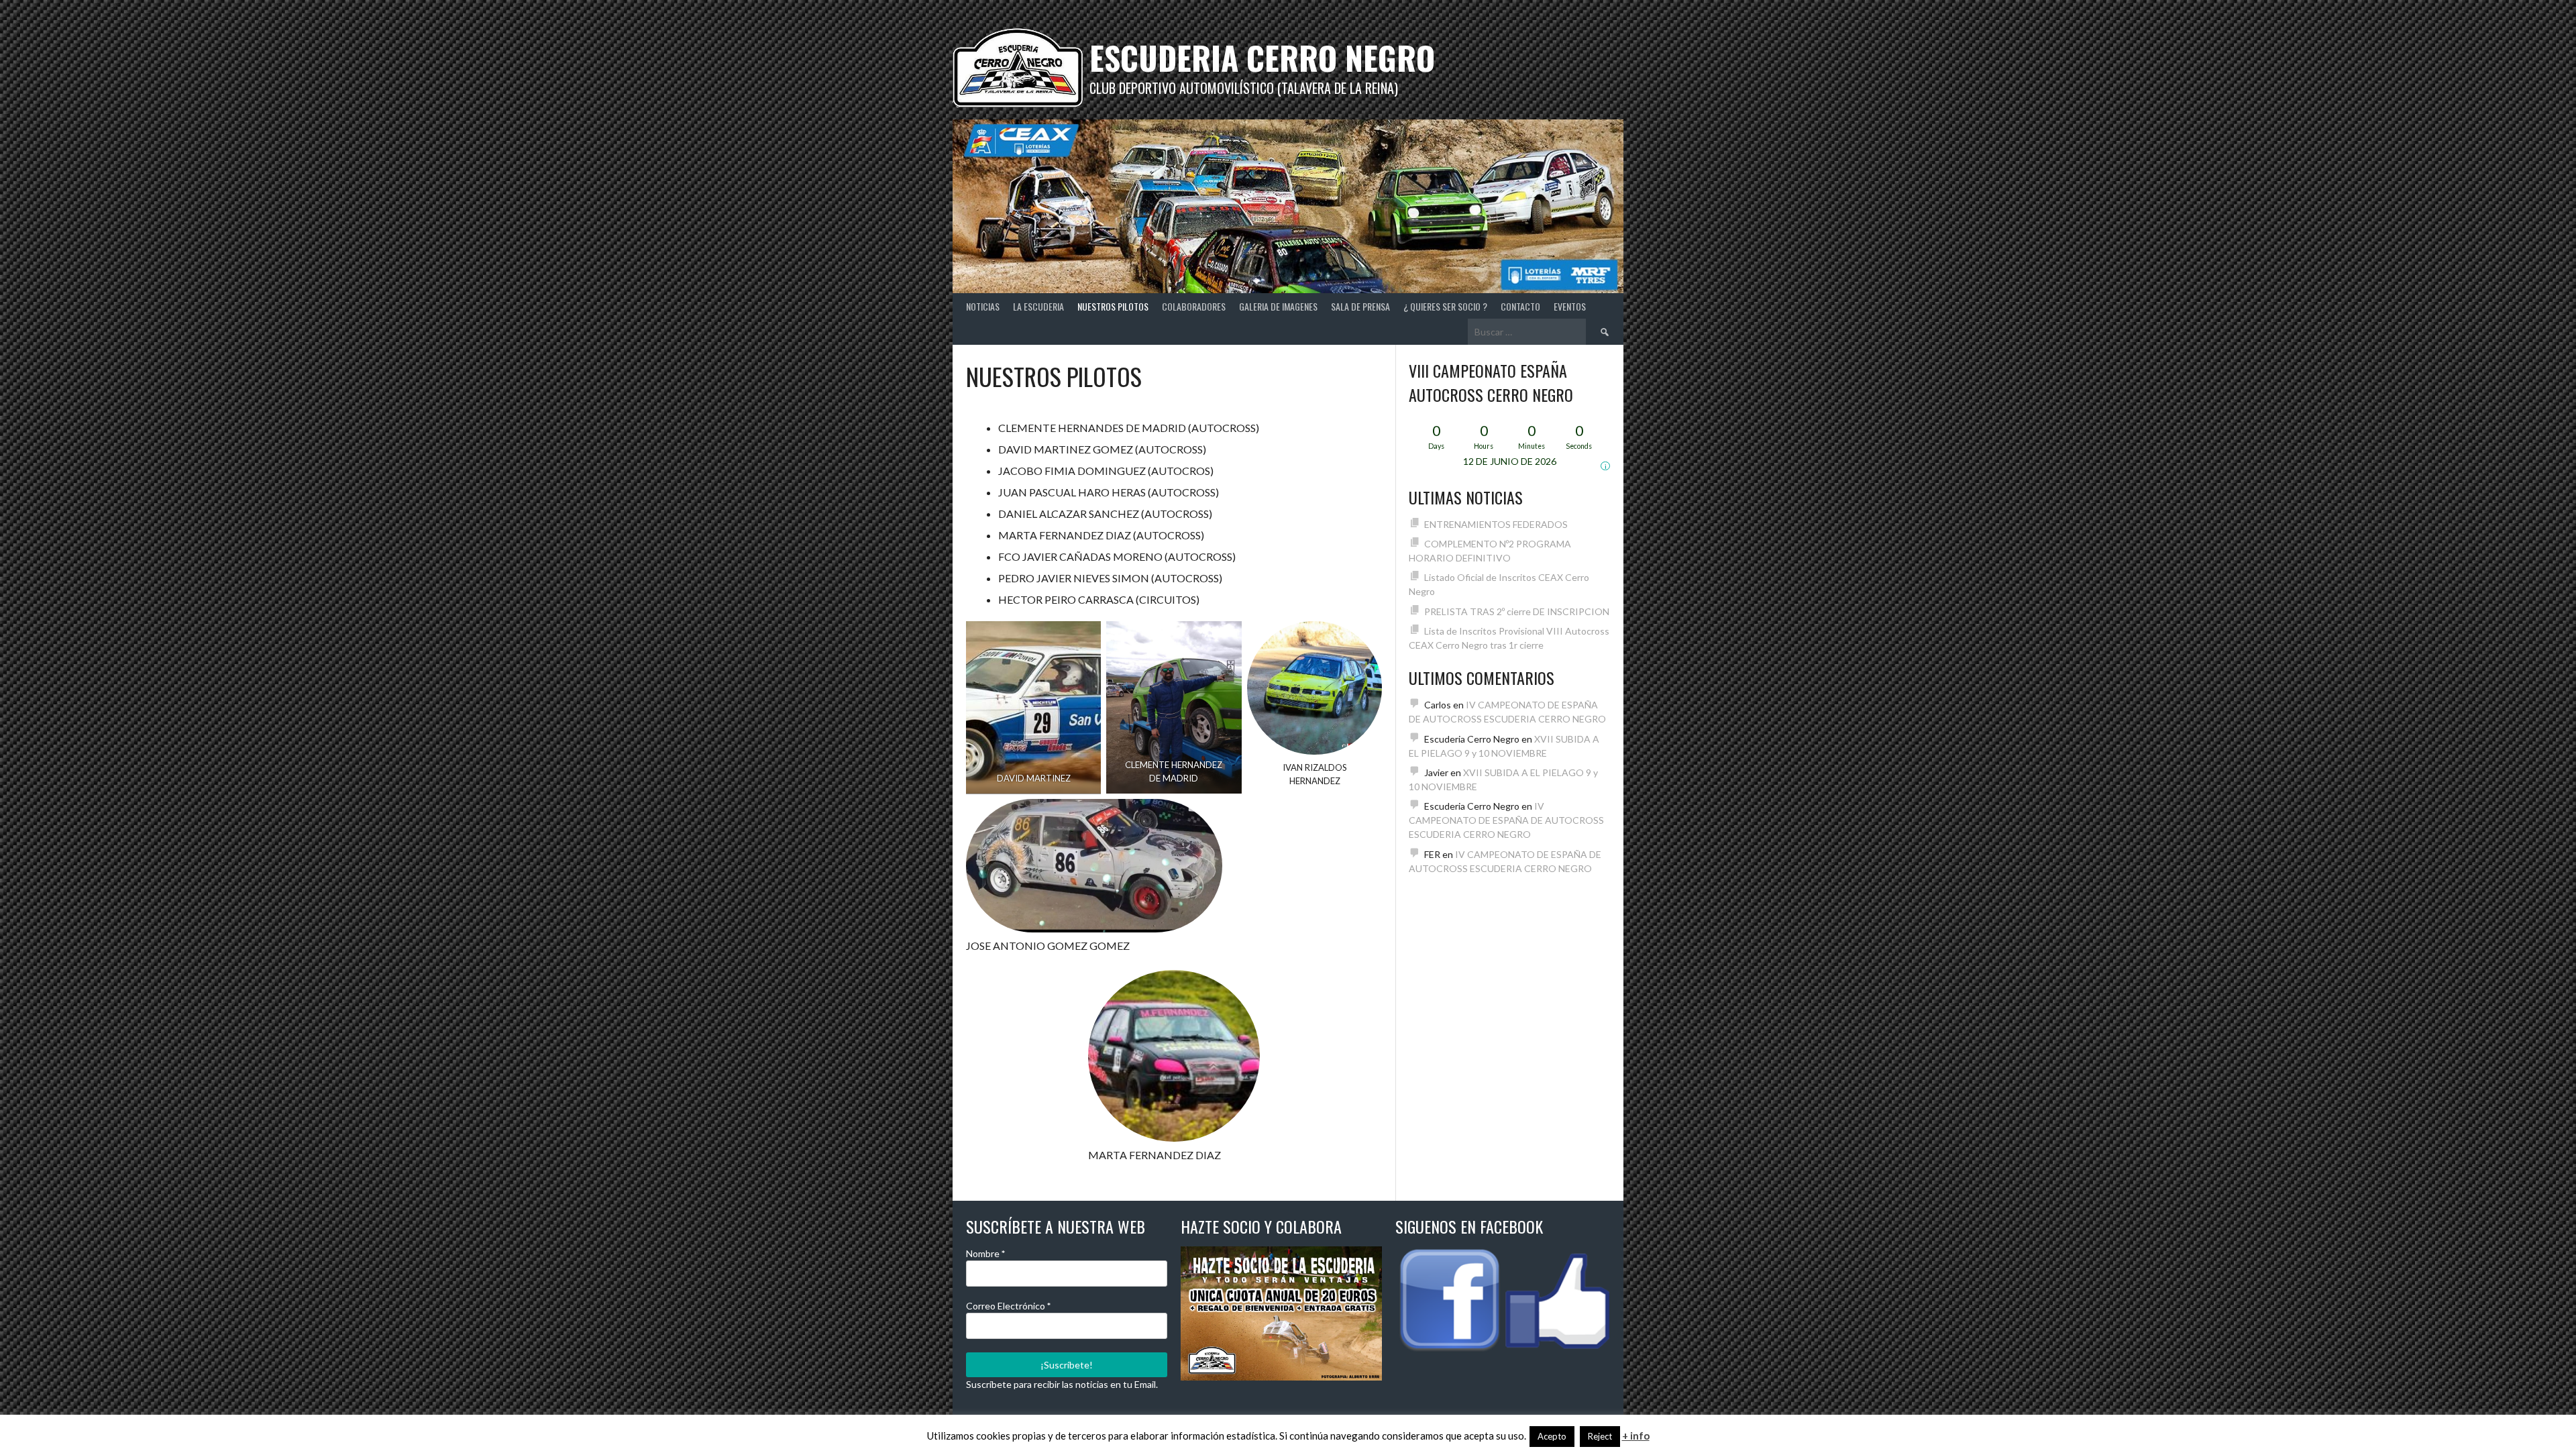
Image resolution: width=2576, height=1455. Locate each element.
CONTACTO (1520, 306)
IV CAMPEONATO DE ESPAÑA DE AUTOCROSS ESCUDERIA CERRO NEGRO (1506, 820)
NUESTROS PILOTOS (1113, 306)
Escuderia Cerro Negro (1262, 57)
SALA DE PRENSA (1360, 306)
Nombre (985, 1253)
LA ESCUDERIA (1038, 306)
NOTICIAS (983, 306)
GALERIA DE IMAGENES (1278, 306)
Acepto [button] (1552, 1436)
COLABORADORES (1194, 306)
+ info (1636, 1436)
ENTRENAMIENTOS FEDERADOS (1496, 524)
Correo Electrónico (1008, 1306)
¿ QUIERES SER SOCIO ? (1445, 306)
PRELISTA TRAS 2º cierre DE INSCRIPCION (1517, 611)
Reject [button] (1600, 1436)
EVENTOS (1570, 306)
